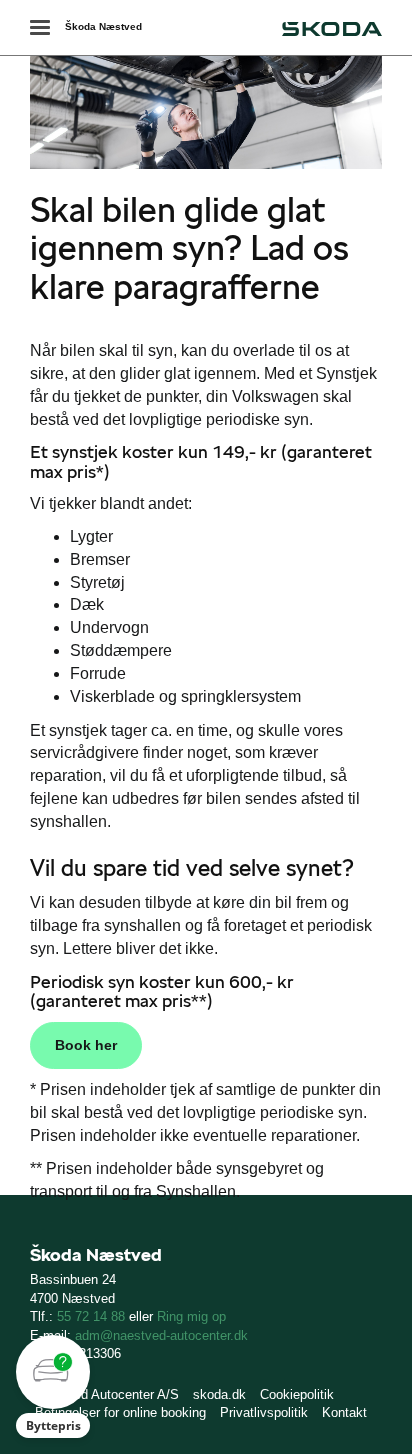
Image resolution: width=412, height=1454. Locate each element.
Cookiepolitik (297, 1394)
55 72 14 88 (91, 1316)
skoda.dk (219, 1394)
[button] (53, 1386)
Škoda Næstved (103, 26)
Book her (86, 1045)
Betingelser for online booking (120, 1412)
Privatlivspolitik (264, 1412)
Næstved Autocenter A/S (107, 1394)
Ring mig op (191, 1316)
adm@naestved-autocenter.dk (161, 1335)
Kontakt (344, 1412)
